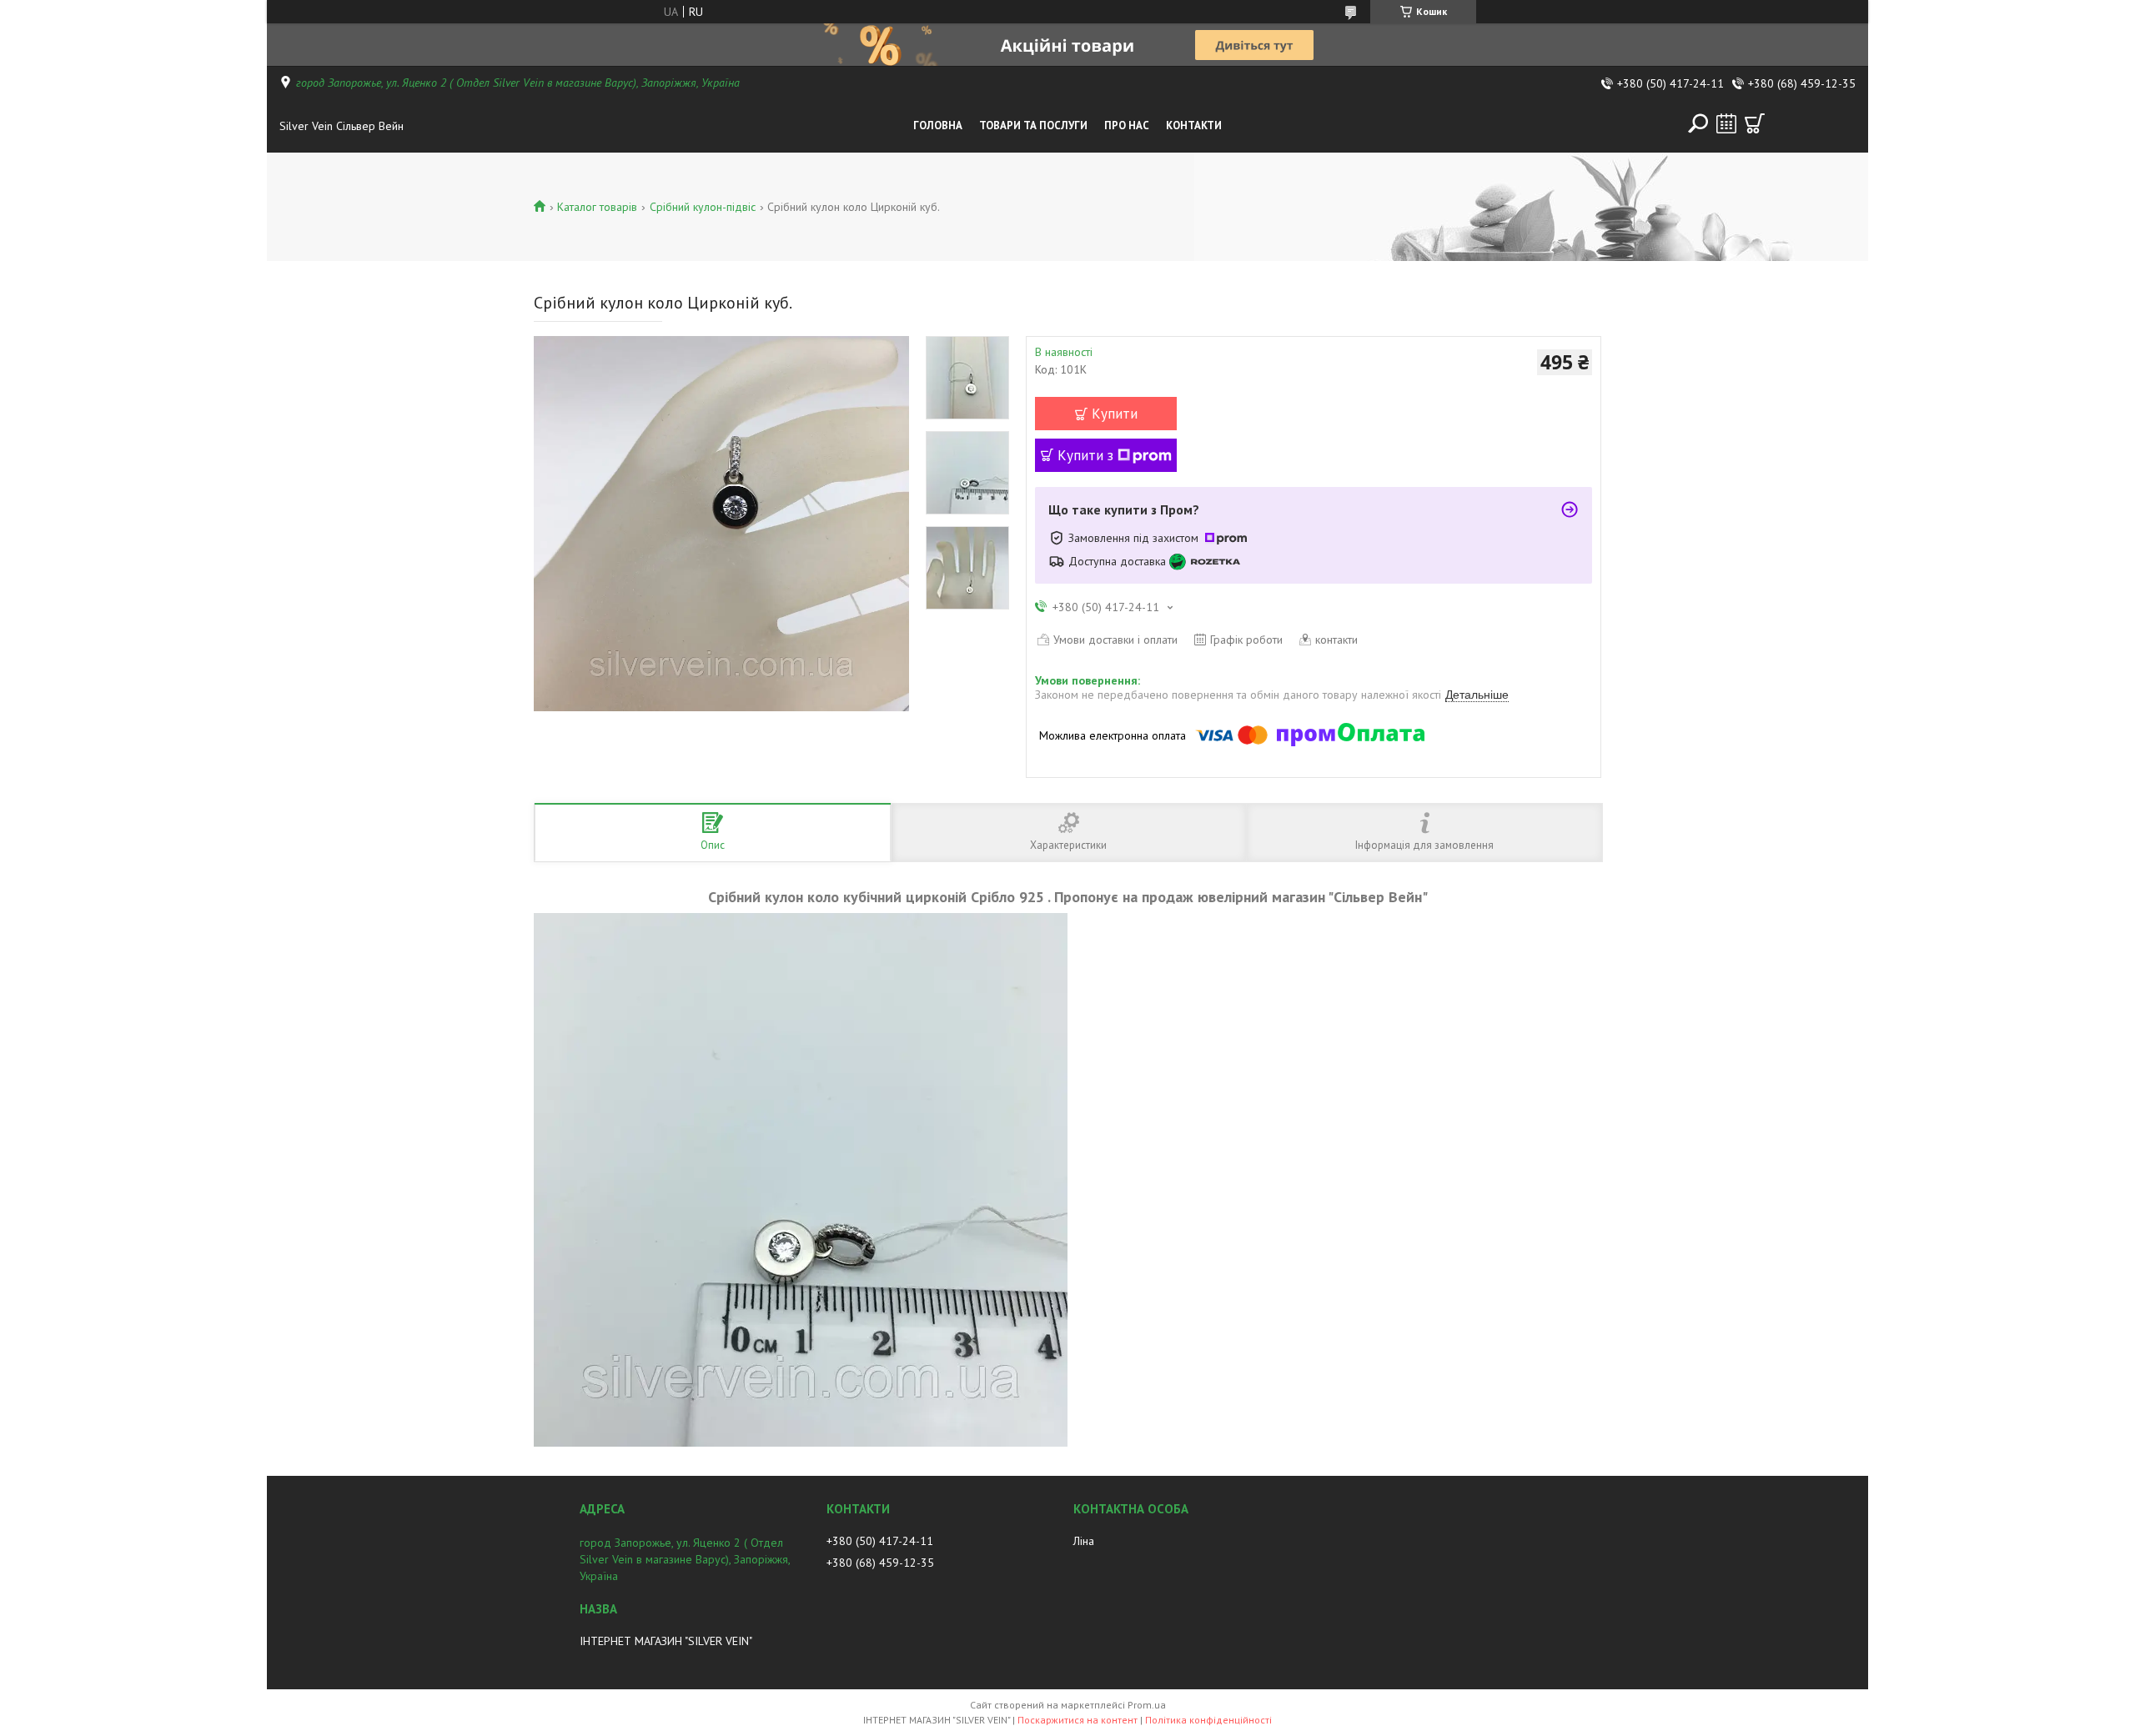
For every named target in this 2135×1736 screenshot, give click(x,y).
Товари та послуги (1033, 125)
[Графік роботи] (1726, 123)
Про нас (1127, 125)
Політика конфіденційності (1208, 1720)
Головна (938, 125)
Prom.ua (1147, 1705)
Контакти (1194, 125)
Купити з (1085, 455)
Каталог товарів (597, 207)
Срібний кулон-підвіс (703, 207)
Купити (1115, 414)
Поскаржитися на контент (1078, 1720)
